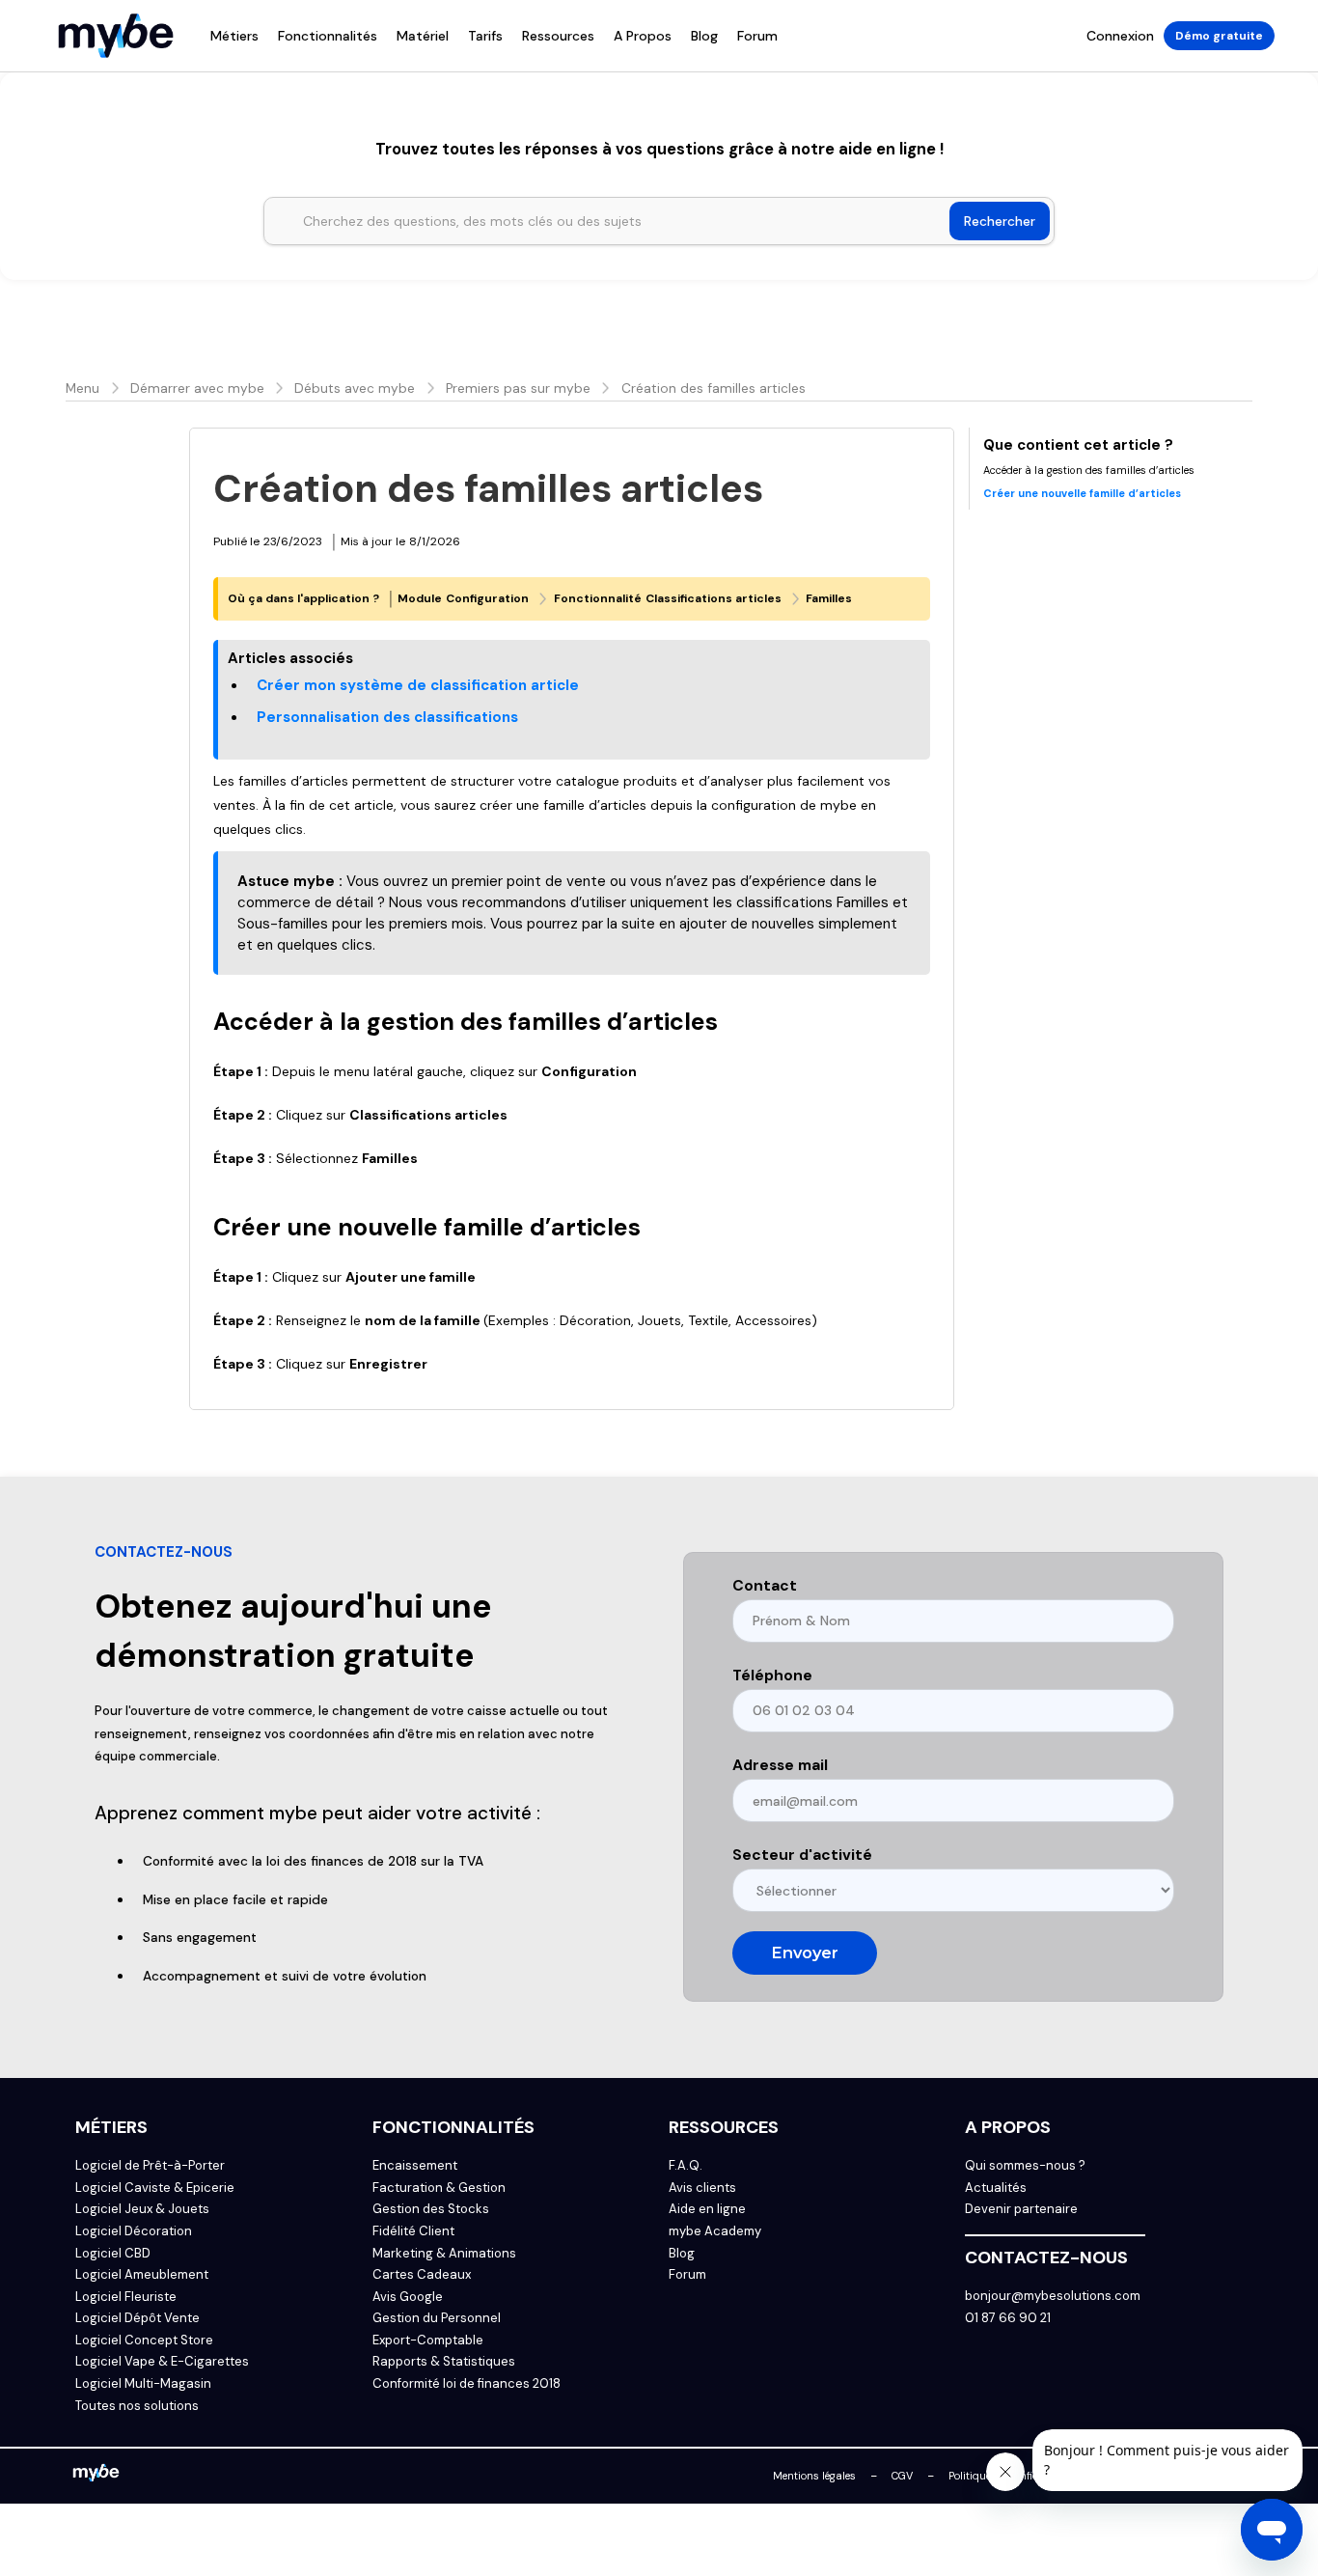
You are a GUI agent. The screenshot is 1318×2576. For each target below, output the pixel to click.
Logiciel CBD (113, 2254)
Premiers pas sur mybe (518, 388)
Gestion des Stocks (431, 2209)
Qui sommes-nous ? (1025, 2166)
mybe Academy (715, 2231)
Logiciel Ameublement (142, 2275)
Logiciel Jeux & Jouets (142, 2209)
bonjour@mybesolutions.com (1053, 2296)
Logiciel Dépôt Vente (137, 2318)
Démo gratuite (1219, 36)
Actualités (996, 2188)
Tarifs (485, 36)
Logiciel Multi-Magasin (143, 2384)
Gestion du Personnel (437, 2318)
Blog (704, 36)
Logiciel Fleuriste (126, 2297)
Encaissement (415, 2166)
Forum (757, 36)
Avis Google (408, 2297)
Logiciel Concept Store (144, 2341)
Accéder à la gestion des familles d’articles (1089, 470)
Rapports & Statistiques (444, 2362)
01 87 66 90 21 (1008, 2318)
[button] (234, 36)
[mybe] (96, 2476)
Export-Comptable (428, 2341)
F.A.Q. (686, 2166)
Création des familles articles (714, 388)
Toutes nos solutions (137, 2406)
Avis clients (702, 2188)
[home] (116, 36)
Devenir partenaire (1021, 2209)
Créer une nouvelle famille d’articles (1082, 493)
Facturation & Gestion (439, 2188)
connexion (1120, 36)
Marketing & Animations (444, 2254)
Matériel (423, 36)
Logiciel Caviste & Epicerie (155, 2188)
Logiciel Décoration (134, 2231)
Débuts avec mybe (355, 388)
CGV (902, 2476)
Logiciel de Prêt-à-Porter (150, 2166)
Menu (82, 388)
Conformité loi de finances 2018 (467, 2384)
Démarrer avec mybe (197, 388)
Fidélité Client (413, 2231)
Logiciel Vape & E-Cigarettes (162, 2362)
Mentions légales (814, 2476)
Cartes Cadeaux (422, 2275)
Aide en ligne (707, 2209)
